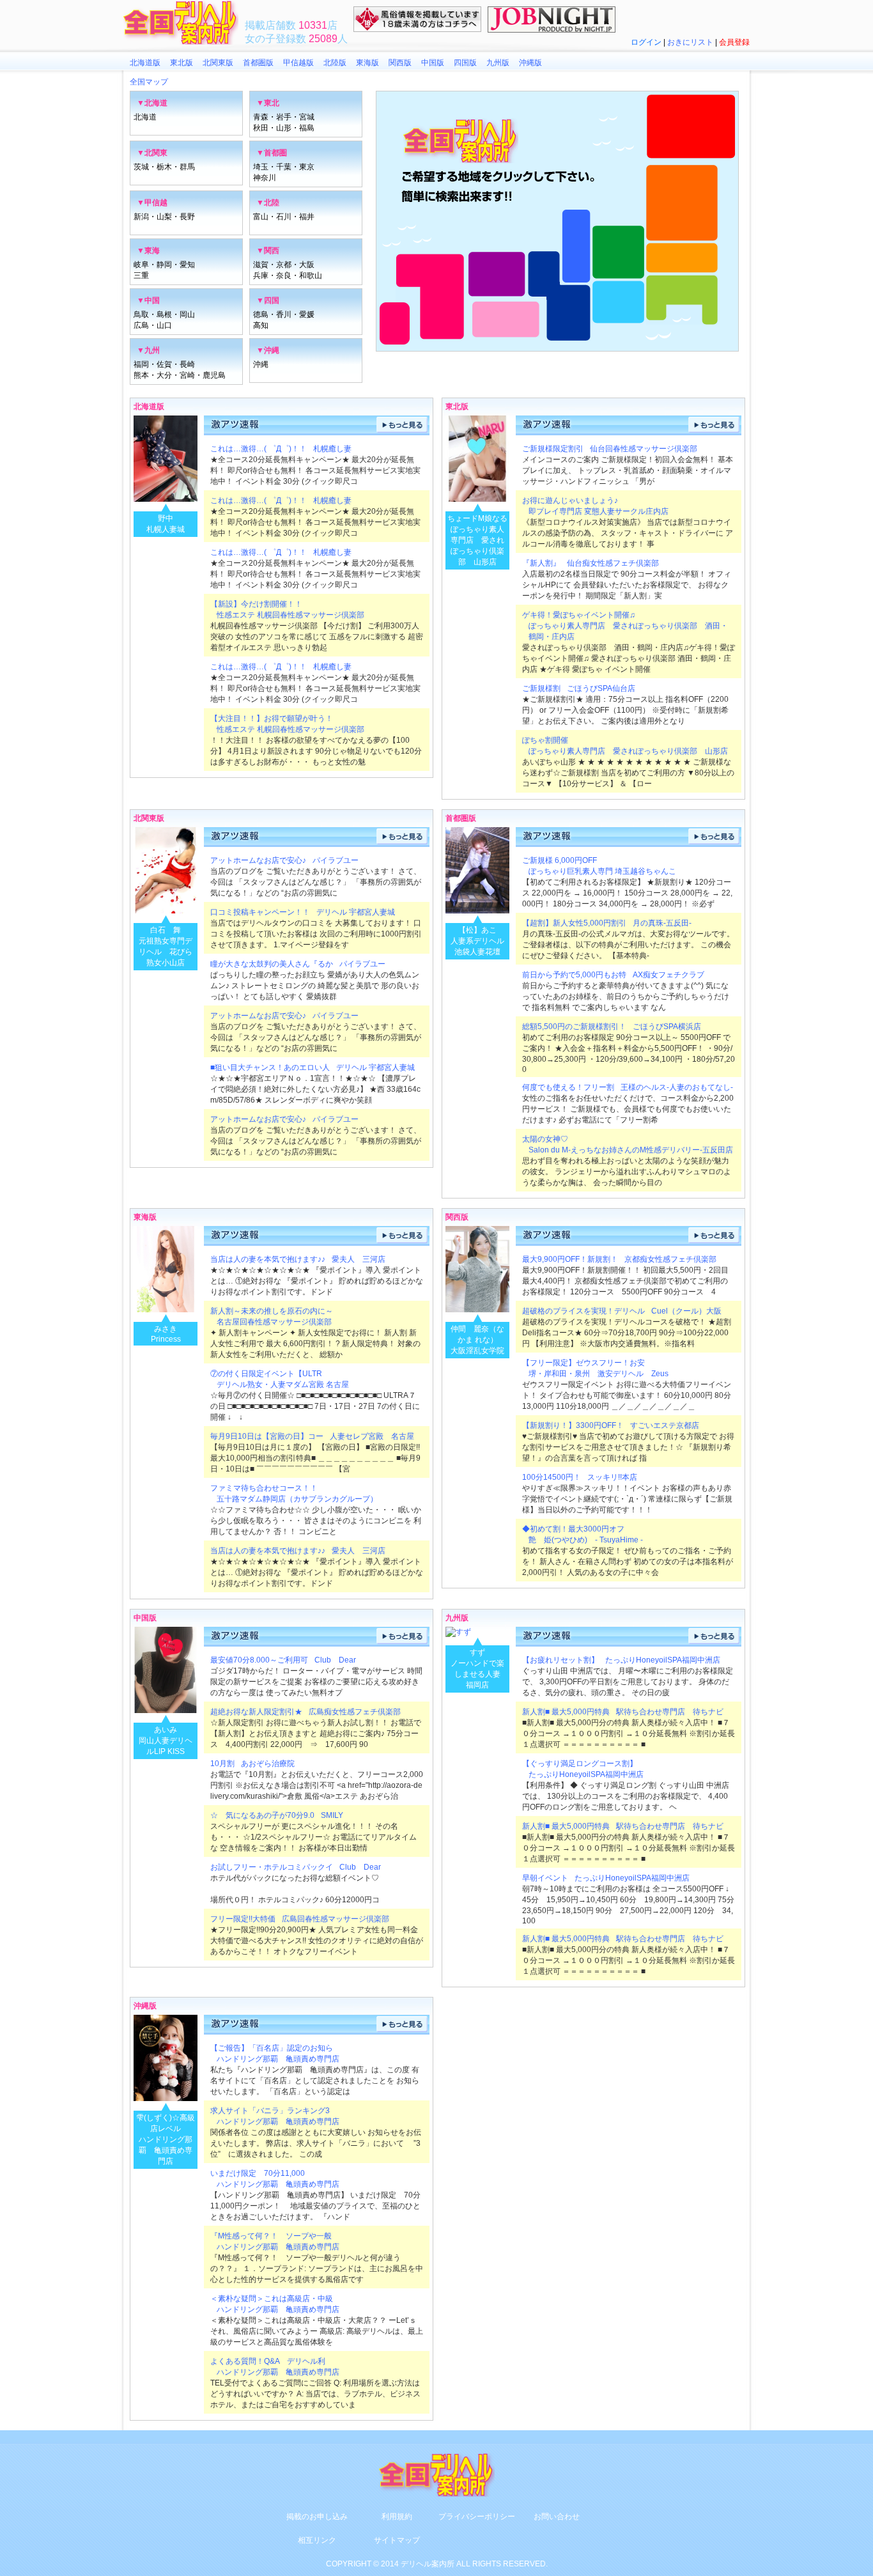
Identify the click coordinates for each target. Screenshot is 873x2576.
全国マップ (149, 82)
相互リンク (317, 2540)
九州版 (498, 63)
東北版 (182, 63)
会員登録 (734, 42)
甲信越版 (298, 63)
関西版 (400, 63)
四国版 (465, 63)
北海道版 (145, 63)
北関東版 (218, 63)
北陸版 (335, 63)
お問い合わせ (557, 2517)
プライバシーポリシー (477, 2517)
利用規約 (397, 2517)
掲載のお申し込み (317, 2517)
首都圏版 (258, 63)
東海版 (367, 63)
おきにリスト (690, 42)
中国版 (433, 63)
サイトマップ (397, 2540)
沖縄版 (530, 63)
